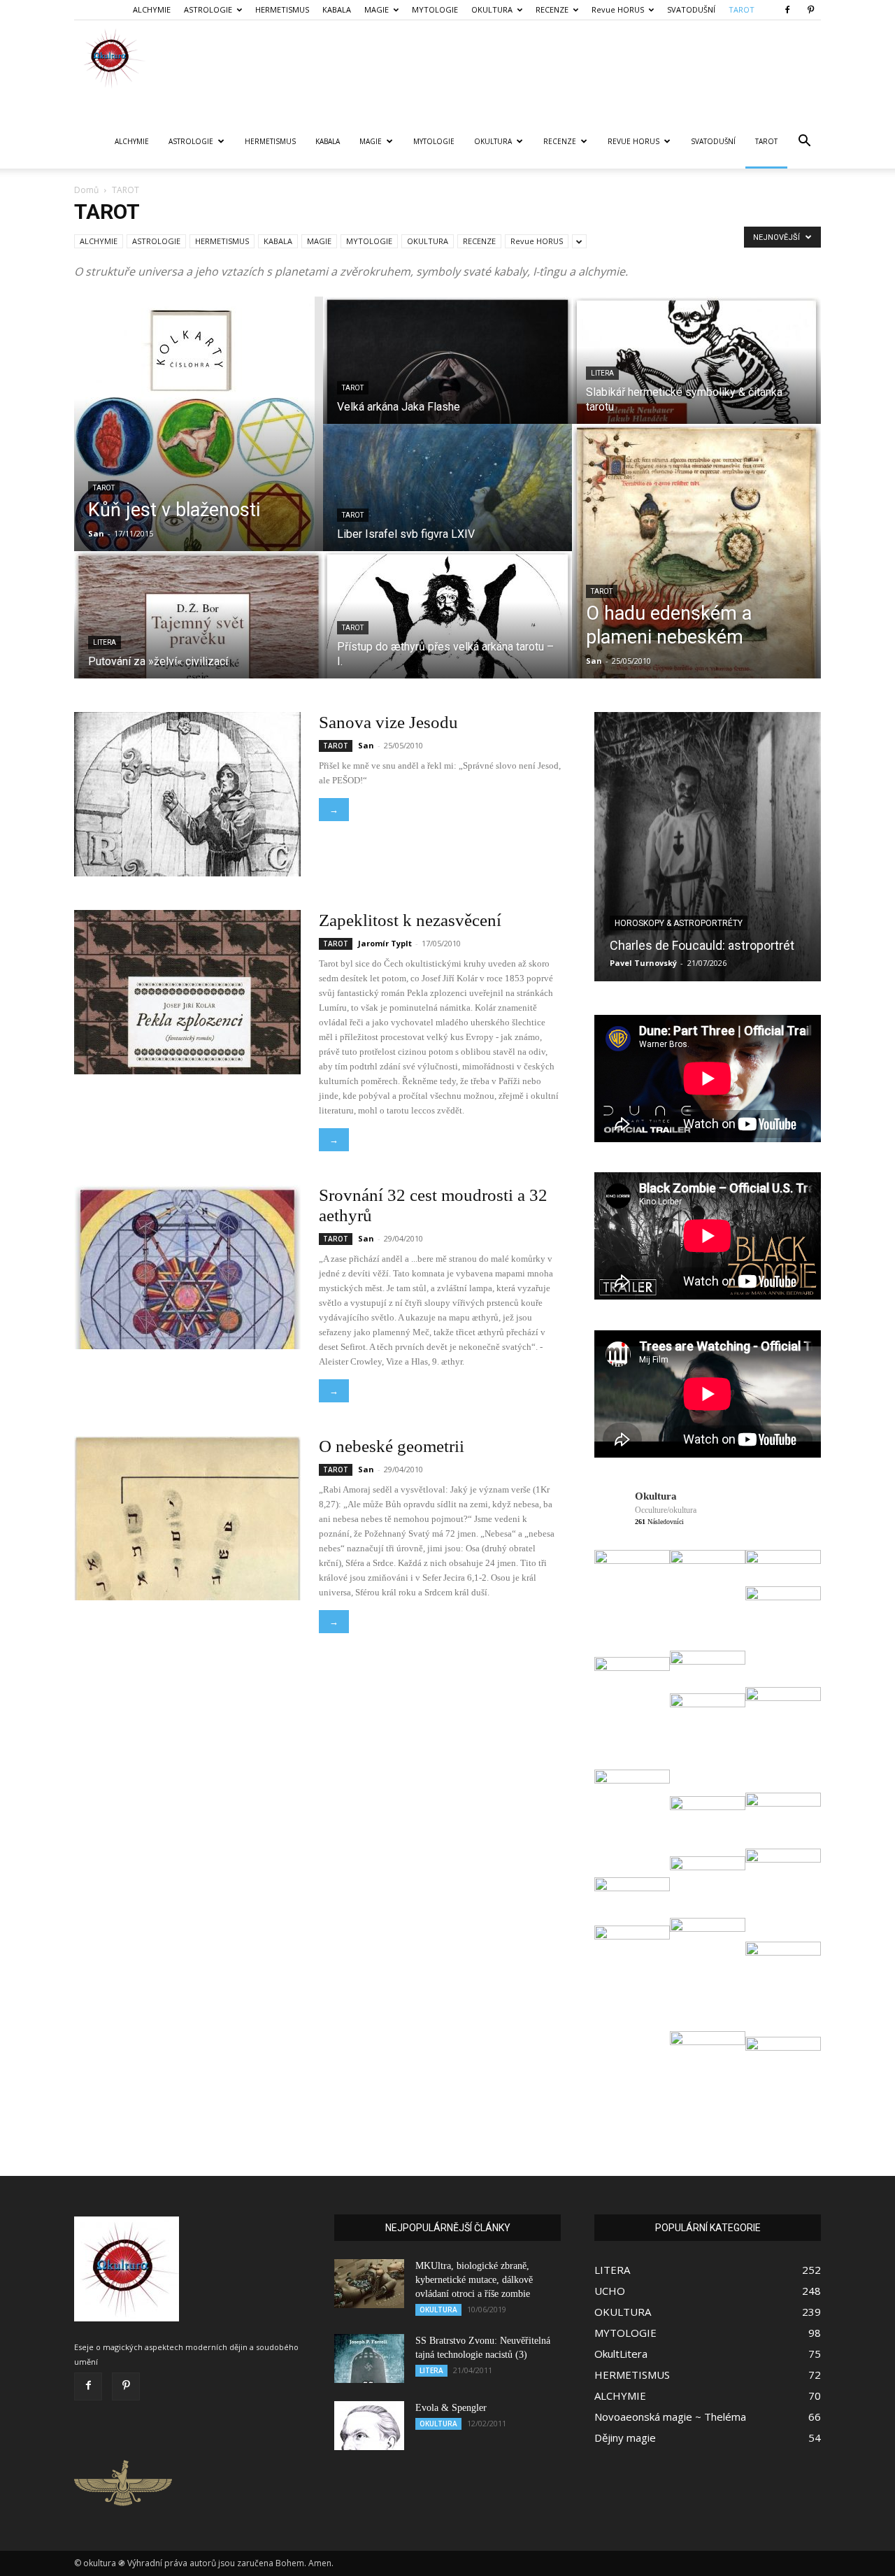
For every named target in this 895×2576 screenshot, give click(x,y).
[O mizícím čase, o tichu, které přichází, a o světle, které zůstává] (708, 847)
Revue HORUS (618, 9)
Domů (86, 190)
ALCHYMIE (152, 9)
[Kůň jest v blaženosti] (199, 424)
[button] (804, 142)
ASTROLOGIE (208, 9)
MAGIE (377, 9)
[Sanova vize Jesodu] (187, 794)
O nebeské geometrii (392, 1446)
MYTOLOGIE (435, 9)
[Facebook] (787, 10)
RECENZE (552, 9)
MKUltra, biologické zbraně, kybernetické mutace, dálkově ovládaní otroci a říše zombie (474, 2280)
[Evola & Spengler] (369, 2426)
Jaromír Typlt (385, 943)
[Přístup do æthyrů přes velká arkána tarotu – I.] (447, 628)
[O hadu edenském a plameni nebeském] (696, 551)
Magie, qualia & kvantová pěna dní (690, 906)
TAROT (742, 9)
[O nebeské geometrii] (187, 1518)
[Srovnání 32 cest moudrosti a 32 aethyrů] (187, 1267)
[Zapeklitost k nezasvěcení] (187, 992)
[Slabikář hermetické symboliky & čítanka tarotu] (696, 373)
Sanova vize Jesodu (388, 722)
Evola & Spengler (451, 2408)
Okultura (656, 1496)
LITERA (105, 642)
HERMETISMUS (282, 9)
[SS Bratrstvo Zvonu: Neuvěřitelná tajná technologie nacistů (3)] (369, 2358)
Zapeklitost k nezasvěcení (410, 920)
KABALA (337, 9)
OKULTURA (492, 9)
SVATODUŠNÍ (691, 9)
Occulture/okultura (666, 1510)
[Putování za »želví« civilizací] (199, 628)
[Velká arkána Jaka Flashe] (447, 373)
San (96, 533)
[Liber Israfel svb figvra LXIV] (447, 501)
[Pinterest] (810, 10)
